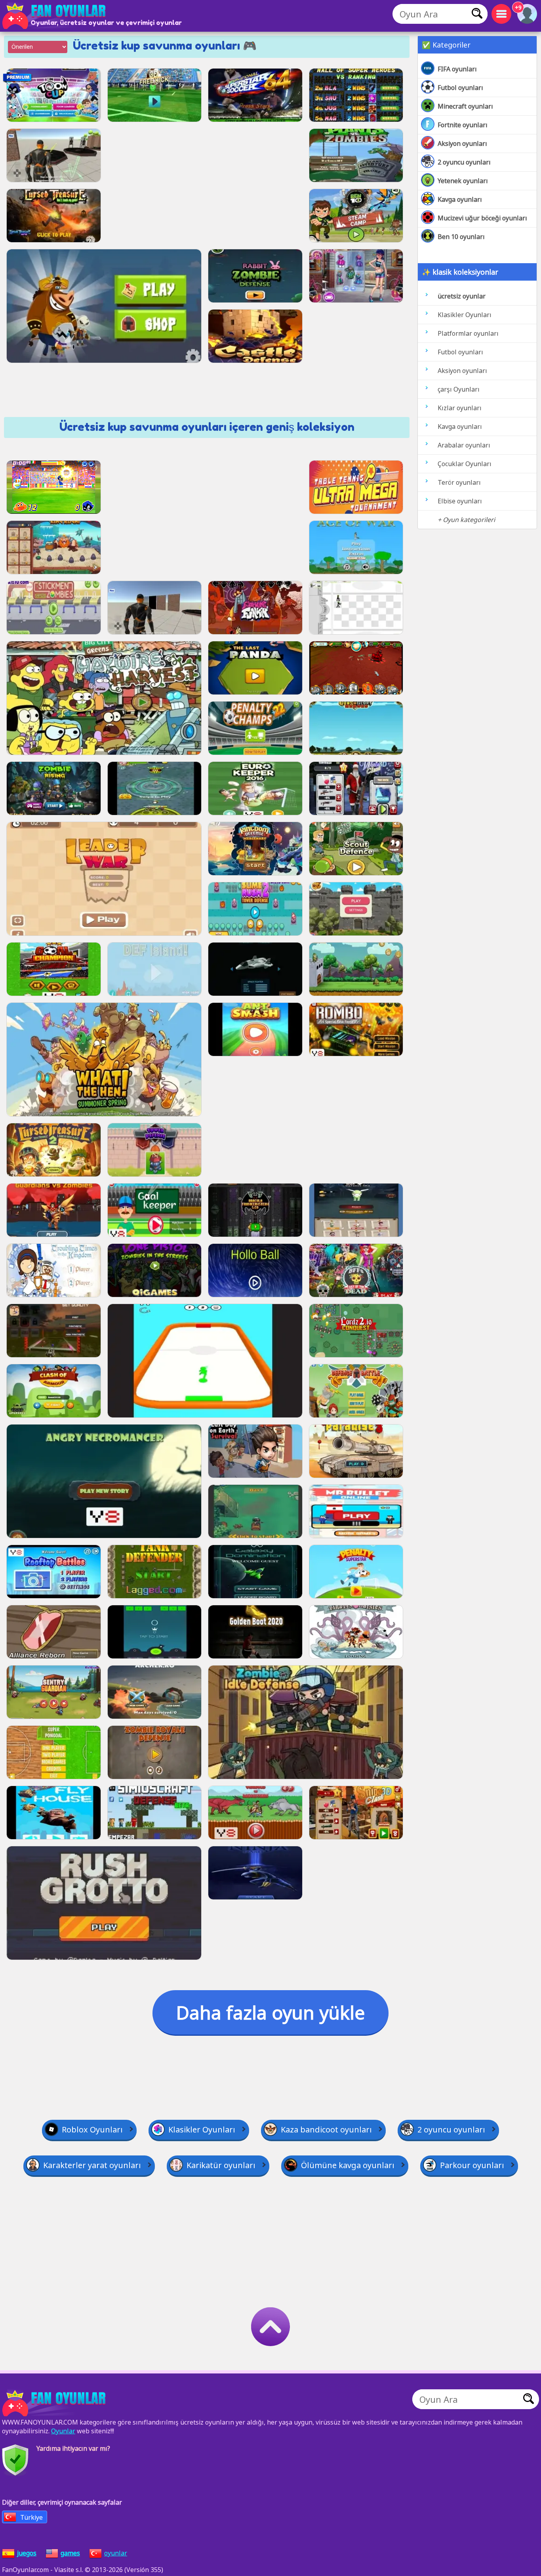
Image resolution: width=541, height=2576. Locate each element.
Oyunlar (63, 2431)
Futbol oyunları (460, 88)
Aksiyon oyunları (462, 143)
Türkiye (31, 2517)
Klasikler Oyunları (465, 315)
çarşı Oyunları (459, 389)
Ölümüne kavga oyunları (348, 2165)
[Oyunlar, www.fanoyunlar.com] (55, 16)
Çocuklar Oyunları (465, 464)
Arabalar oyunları (464, 445)
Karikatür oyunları (221, 2165)
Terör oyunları (459, 482)
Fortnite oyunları (463, 125)
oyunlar (116, 2553)
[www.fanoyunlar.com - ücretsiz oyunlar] (55, 2403)
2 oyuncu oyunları (464, 162)
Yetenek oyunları (463, 181)
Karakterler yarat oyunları (92, 2165)
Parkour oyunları (472, 2165)
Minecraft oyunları (465, 106)
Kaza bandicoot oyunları (326, 2129)
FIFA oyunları (457, 69)
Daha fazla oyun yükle (270, 2012)
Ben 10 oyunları (461, 237)
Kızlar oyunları (460, 408)
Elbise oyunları (460, 501)
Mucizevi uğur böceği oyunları (482, 218)
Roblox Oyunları (92, 2129)
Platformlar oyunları (468, 333)
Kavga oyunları (460, 199)
